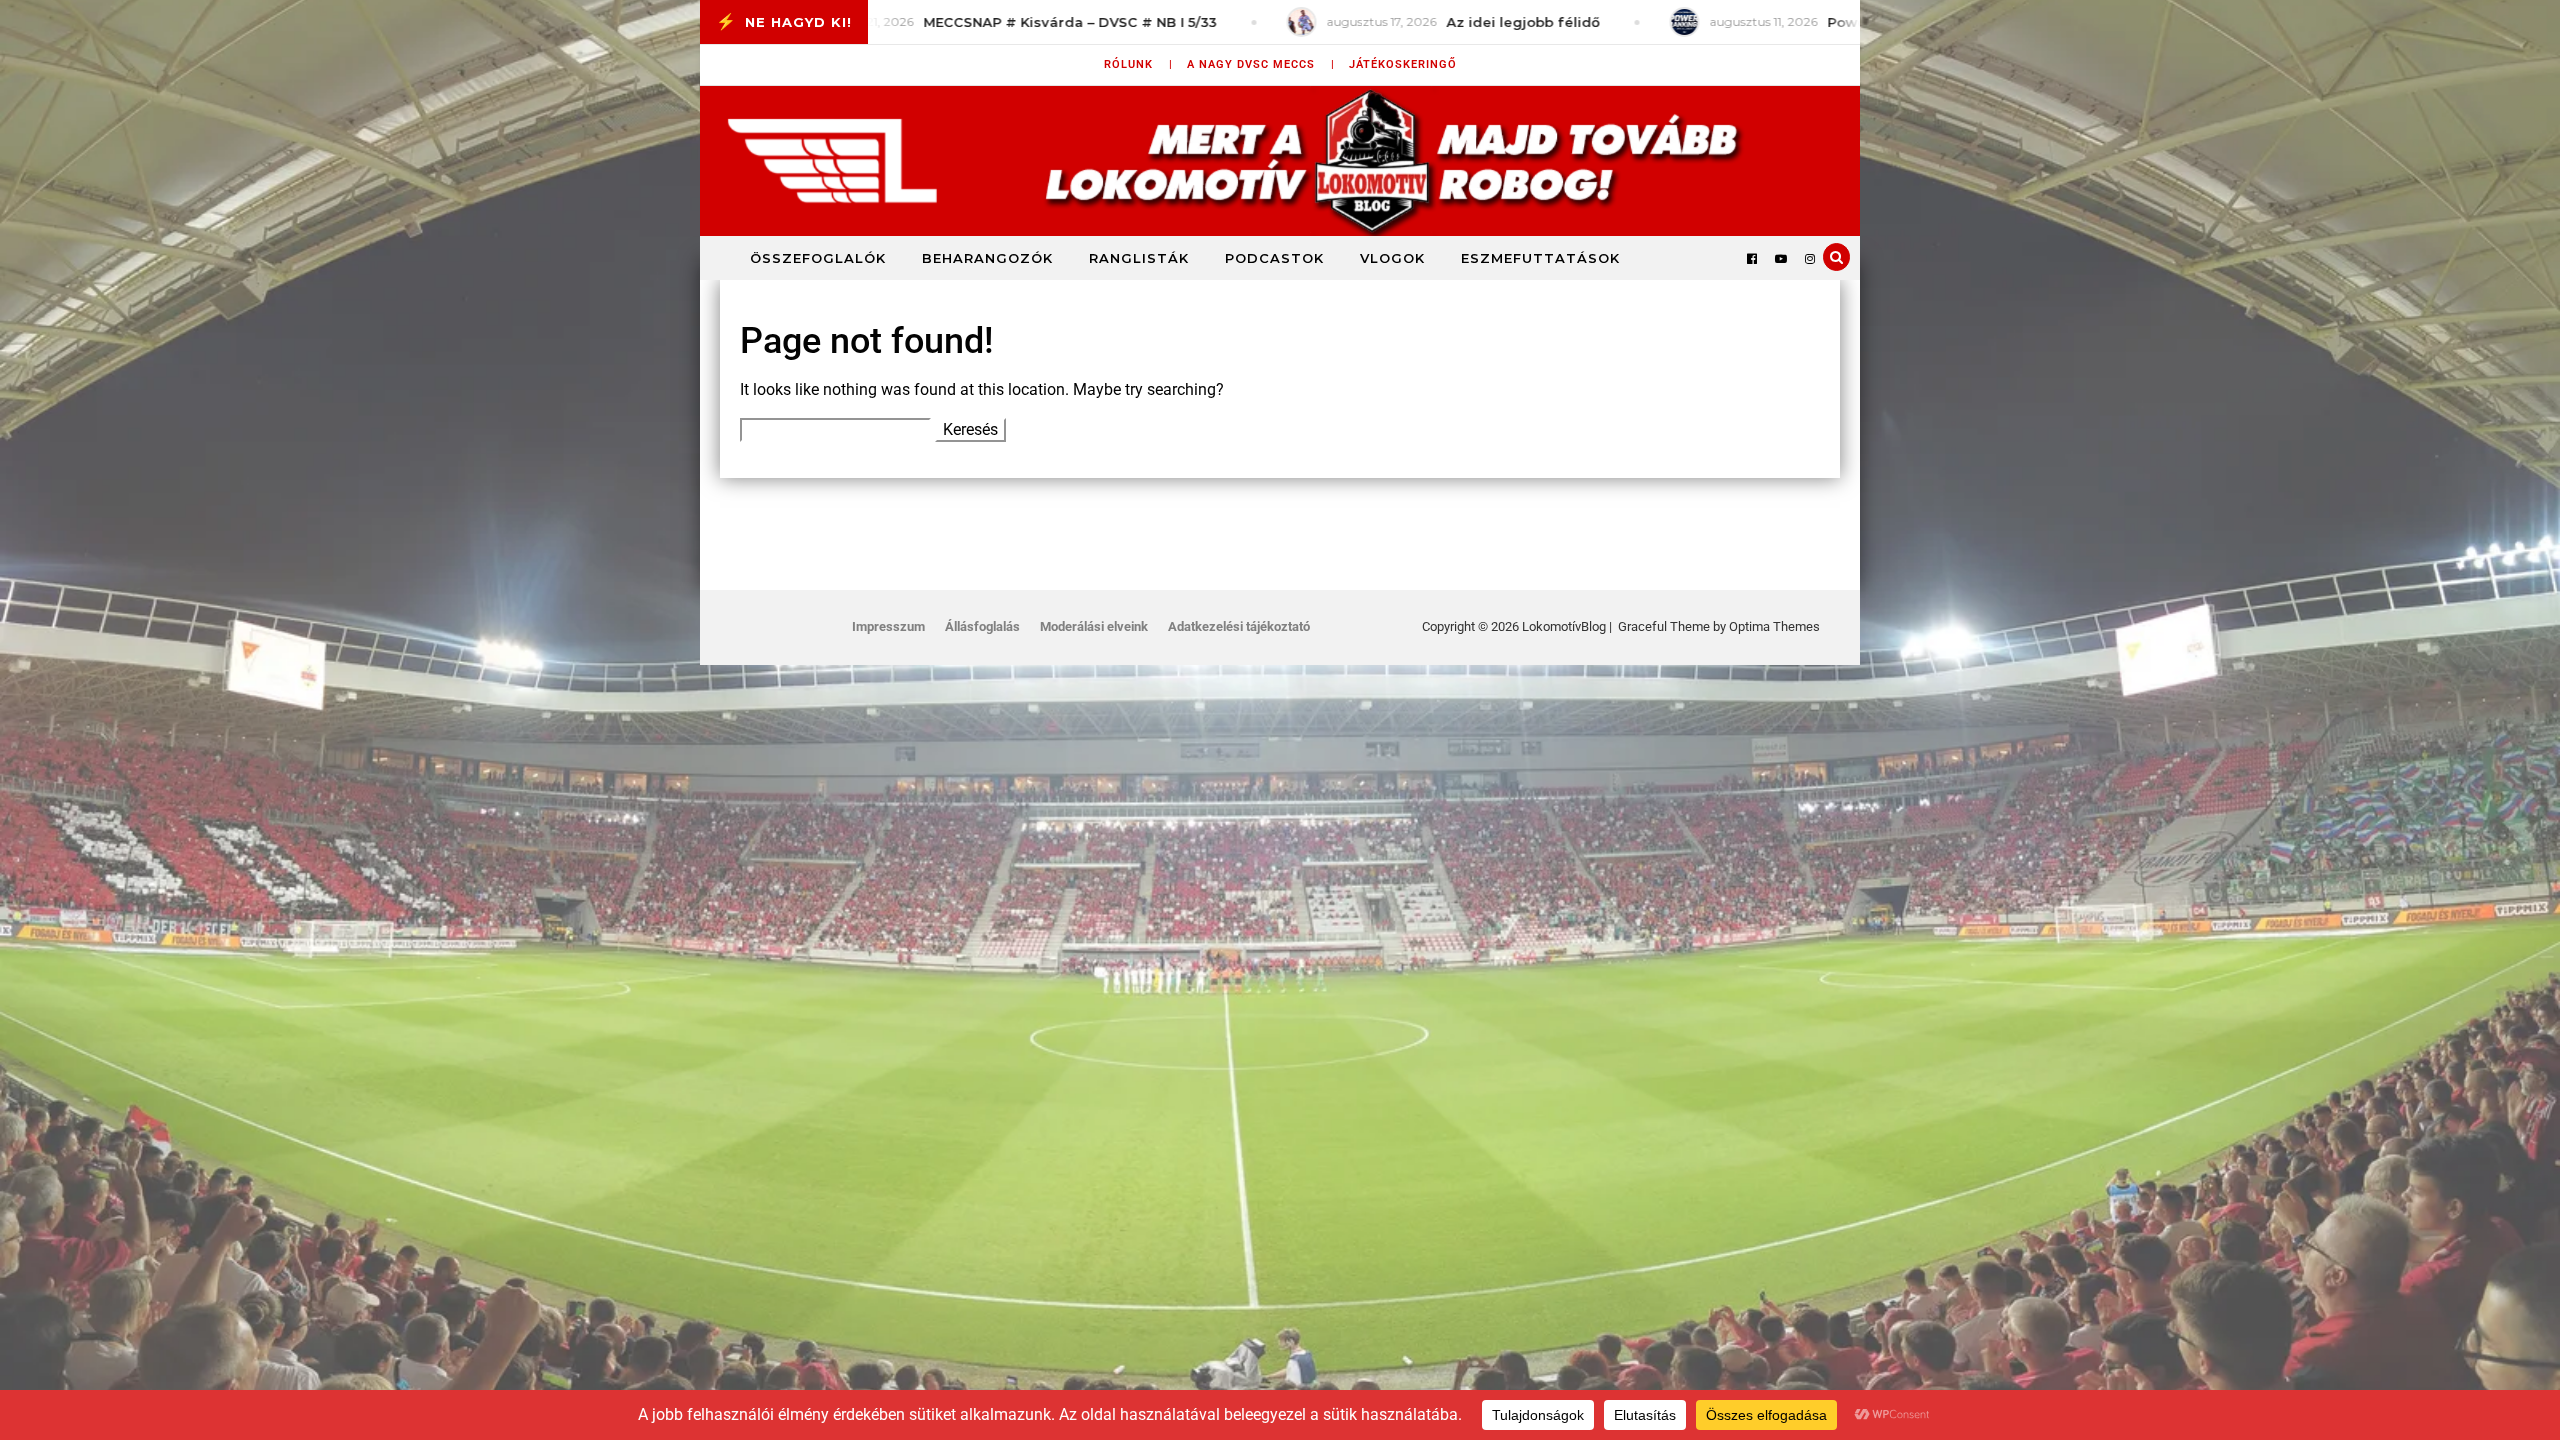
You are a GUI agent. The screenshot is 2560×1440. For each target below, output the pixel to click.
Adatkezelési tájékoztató (1239, 626)
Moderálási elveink (1094, 626)
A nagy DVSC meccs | (1261, 64)
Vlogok (1392, 258)
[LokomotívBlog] (1280, 161)
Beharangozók (987, 258)
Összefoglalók (818, 258)
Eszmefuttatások (1540, 258)
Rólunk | (1138, 64)
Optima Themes (1774, 626)
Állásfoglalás (982, 626)
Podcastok (1274, 258)
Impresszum (888, 626)
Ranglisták (1139, 258)
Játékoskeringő (1403, 64)
